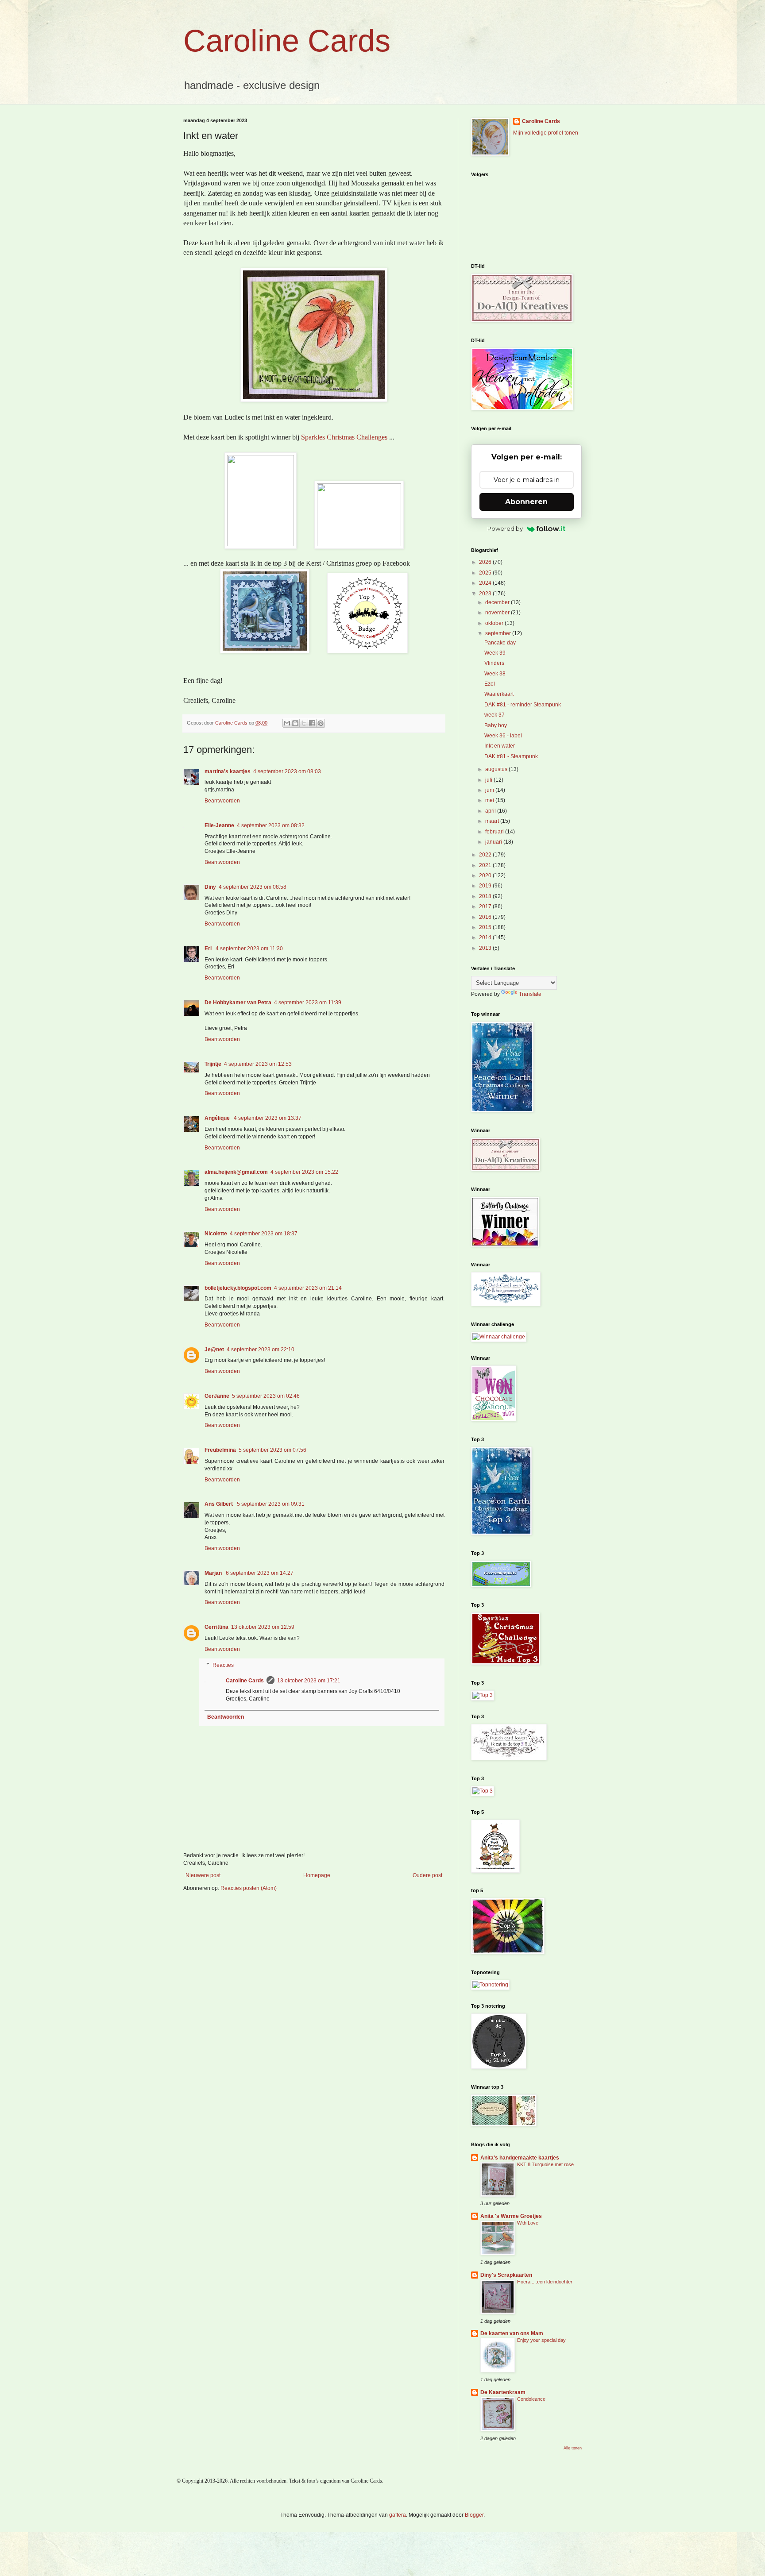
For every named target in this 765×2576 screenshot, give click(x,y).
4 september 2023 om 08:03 (287, 771)
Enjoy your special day (541, 2340)
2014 (486, 937)
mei (490, 800)
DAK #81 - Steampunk (511, 756)
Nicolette (216, 1234)
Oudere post (427, 1875)
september (499, 633)
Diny (210, 887)
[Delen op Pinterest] (321, 723)
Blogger (474, 2515)
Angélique (218, 1118)
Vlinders (494, 663)
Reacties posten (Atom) (249, 1888)
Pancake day (500, 643)
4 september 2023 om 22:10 (261, 1350)
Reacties (223, 1665)
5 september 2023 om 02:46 (266, 1396)
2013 (486, 948)
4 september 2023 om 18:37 (264, 1234)
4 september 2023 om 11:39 (308, 1003)
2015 (486, 927)
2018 (486, 896)
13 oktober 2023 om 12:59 (263, 1627)
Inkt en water (500, 746)
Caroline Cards (287, 41)
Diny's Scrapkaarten (506, 2275)
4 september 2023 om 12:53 (258, 1064)
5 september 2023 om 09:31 (271, 1504)
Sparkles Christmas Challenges (344, 437)
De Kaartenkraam (503, 2392)
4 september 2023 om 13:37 (268, 1118)
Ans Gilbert (219, 1504)
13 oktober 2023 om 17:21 (309, 1681)
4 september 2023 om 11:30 (249, 949)
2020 (486, 875)
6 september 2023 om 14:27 (260, 1573)
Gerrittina (216, 1627)
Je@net (214, 1350)
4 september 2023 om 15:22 (304, 1172)
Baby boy (496, 725)
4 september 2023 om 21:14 (308, 1288)
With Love (528, 2223)
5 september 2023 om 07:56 (272, 1450)
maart (493, 821)
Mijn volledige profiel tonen (546, 133)
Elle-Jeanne (219, 825)
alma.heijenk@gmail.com (236, 1172)
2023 (486, 594)
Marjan (214, 1573)
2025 (486, 573)
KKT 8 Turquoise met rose (545, 2164)
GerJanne (217, 1396)
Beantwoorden (222, 801)
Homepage (317, 1875)
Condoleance (531, 2399)
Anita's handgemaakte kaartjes (520, 2158)
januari (494, 842)
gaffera (398, 2515)
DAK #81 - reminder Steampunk (523, 705)
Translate (530, 994)
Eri (209, 949)
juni (490, 790)
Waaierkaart (499, 694)
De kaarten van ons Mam (512, 2333)
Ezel (490, 684)
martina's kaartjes (228, 771)
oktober (495, 623)
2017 (486, 906)
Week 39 (495, 653)
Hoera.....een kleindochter (545, 2282)
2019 (486, 886)
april (491, 811)
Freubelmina (220, 1450)
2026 (486, 562)
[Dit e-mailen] (287, 723)
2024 (486, 583)
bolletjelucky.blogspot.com (238, 1288)
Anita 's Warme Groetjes (511, 2216)
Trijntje (213, 1064)
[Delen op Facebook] (312, 723)
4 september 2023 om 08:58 (253, 887)
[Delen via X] (304, 723)
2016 (486, 917)
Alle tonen (573, 2448)
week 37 (495, 715)
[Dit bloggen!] (295, 723)
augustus (497, 769)
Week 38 (495, 674)
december (498, 602)
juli (489, 780)
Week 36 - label (503, 736)
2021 (486, 865)
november (498, 613)
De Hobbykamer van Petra (238, 1003)
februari (495, 832)
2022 (486, 855)
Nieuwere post (203, 1875)
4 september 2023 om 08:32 (271, 825)
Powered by (505, 528)
